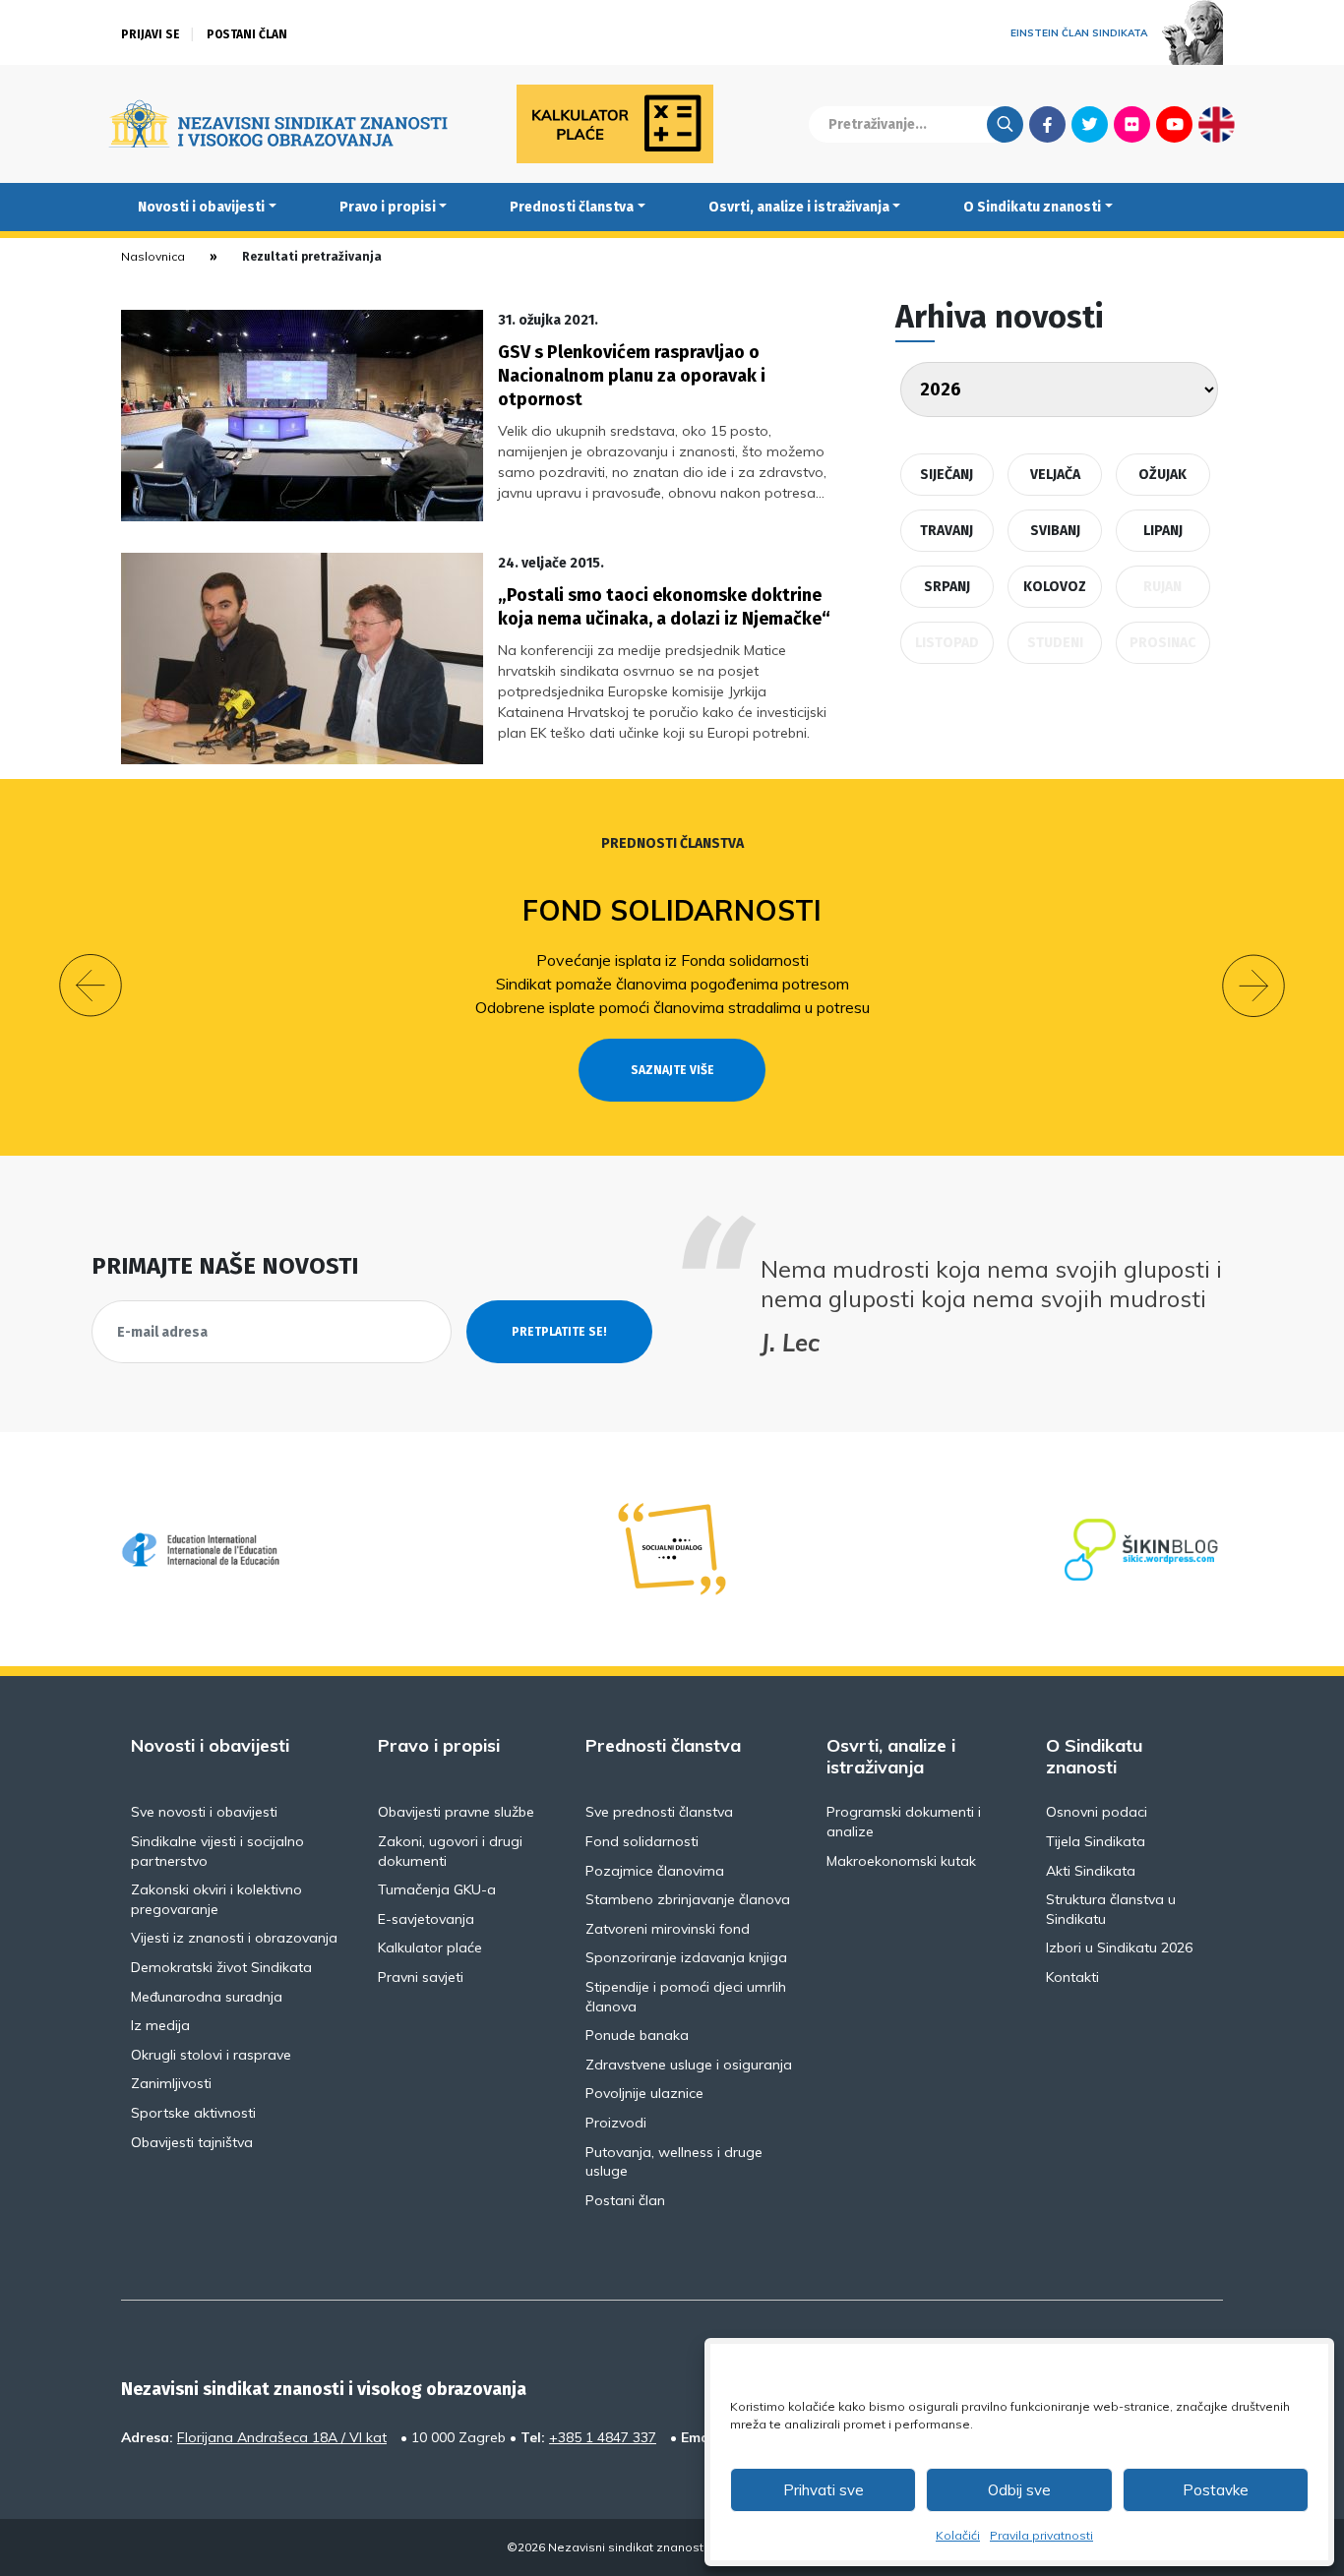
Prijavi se (151, 34)
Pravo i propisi (388, 207)
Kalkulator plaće (430, 1947)
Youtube (1174, 124)
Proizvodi (616, 2123)
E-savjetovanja (426, 1919)
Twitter (1090, 124)
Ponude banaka (637, 2035)
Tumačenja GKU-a (437, 1889)
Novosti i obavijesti (201, 207)
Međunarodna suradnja (207, 1997)
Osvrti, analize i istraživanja (799, 207)
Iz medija (160, 2025)
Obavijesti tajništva (192, 2142)
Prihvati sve (824, 2490)
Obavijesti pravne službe (456, 1812)
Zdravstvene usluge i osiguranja (689, 2065)
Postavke (1216, 2490)
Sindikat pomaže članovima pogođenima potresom (672, 984)
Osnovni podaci (1097, 1812)
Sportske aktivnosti (193, 2113)
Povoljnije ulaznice (644, 2093)
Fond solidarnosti (672, 910)
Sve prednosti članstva (659, 1812)
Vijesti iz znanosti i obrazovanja (234, 1938)
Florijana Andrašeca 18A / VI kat (282, 2437)
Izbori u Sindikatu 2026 (1119, 1947)
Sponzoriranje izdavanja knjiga (686, 1957)
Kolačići (958, 2535)
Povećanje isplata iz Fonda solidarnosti (672, 960)
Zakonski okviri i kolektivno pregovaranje (216, 1899)
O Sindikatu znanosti (1032, 207)
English (1217, 124)
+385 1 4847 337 (603, 2437)
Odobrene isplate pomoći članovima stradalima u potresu (672, 1007)
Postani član (247, 34)
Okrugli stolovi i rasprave (211, 2055)
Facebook (1047, 124)
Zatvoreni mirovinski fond (668, 1929)
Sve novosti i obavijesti (204, 1812)
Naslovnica (153, 256)
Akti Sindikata (1091, 1871)
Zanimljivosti (171, 2083)
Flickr (1132, 124)
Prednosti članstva (572, 207)
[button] (91, 986)
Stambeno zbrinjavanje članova (688, 1899)
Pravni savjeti (421, 1977)
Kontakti (1072, 1977)
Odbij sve (1019, 2490)
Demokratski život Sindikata (221, 1967)
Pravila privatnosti (1041, 2535)
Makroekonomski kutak (901, 1861)
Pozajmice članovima (655, 1871)
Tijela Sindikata (1096, 1841)
